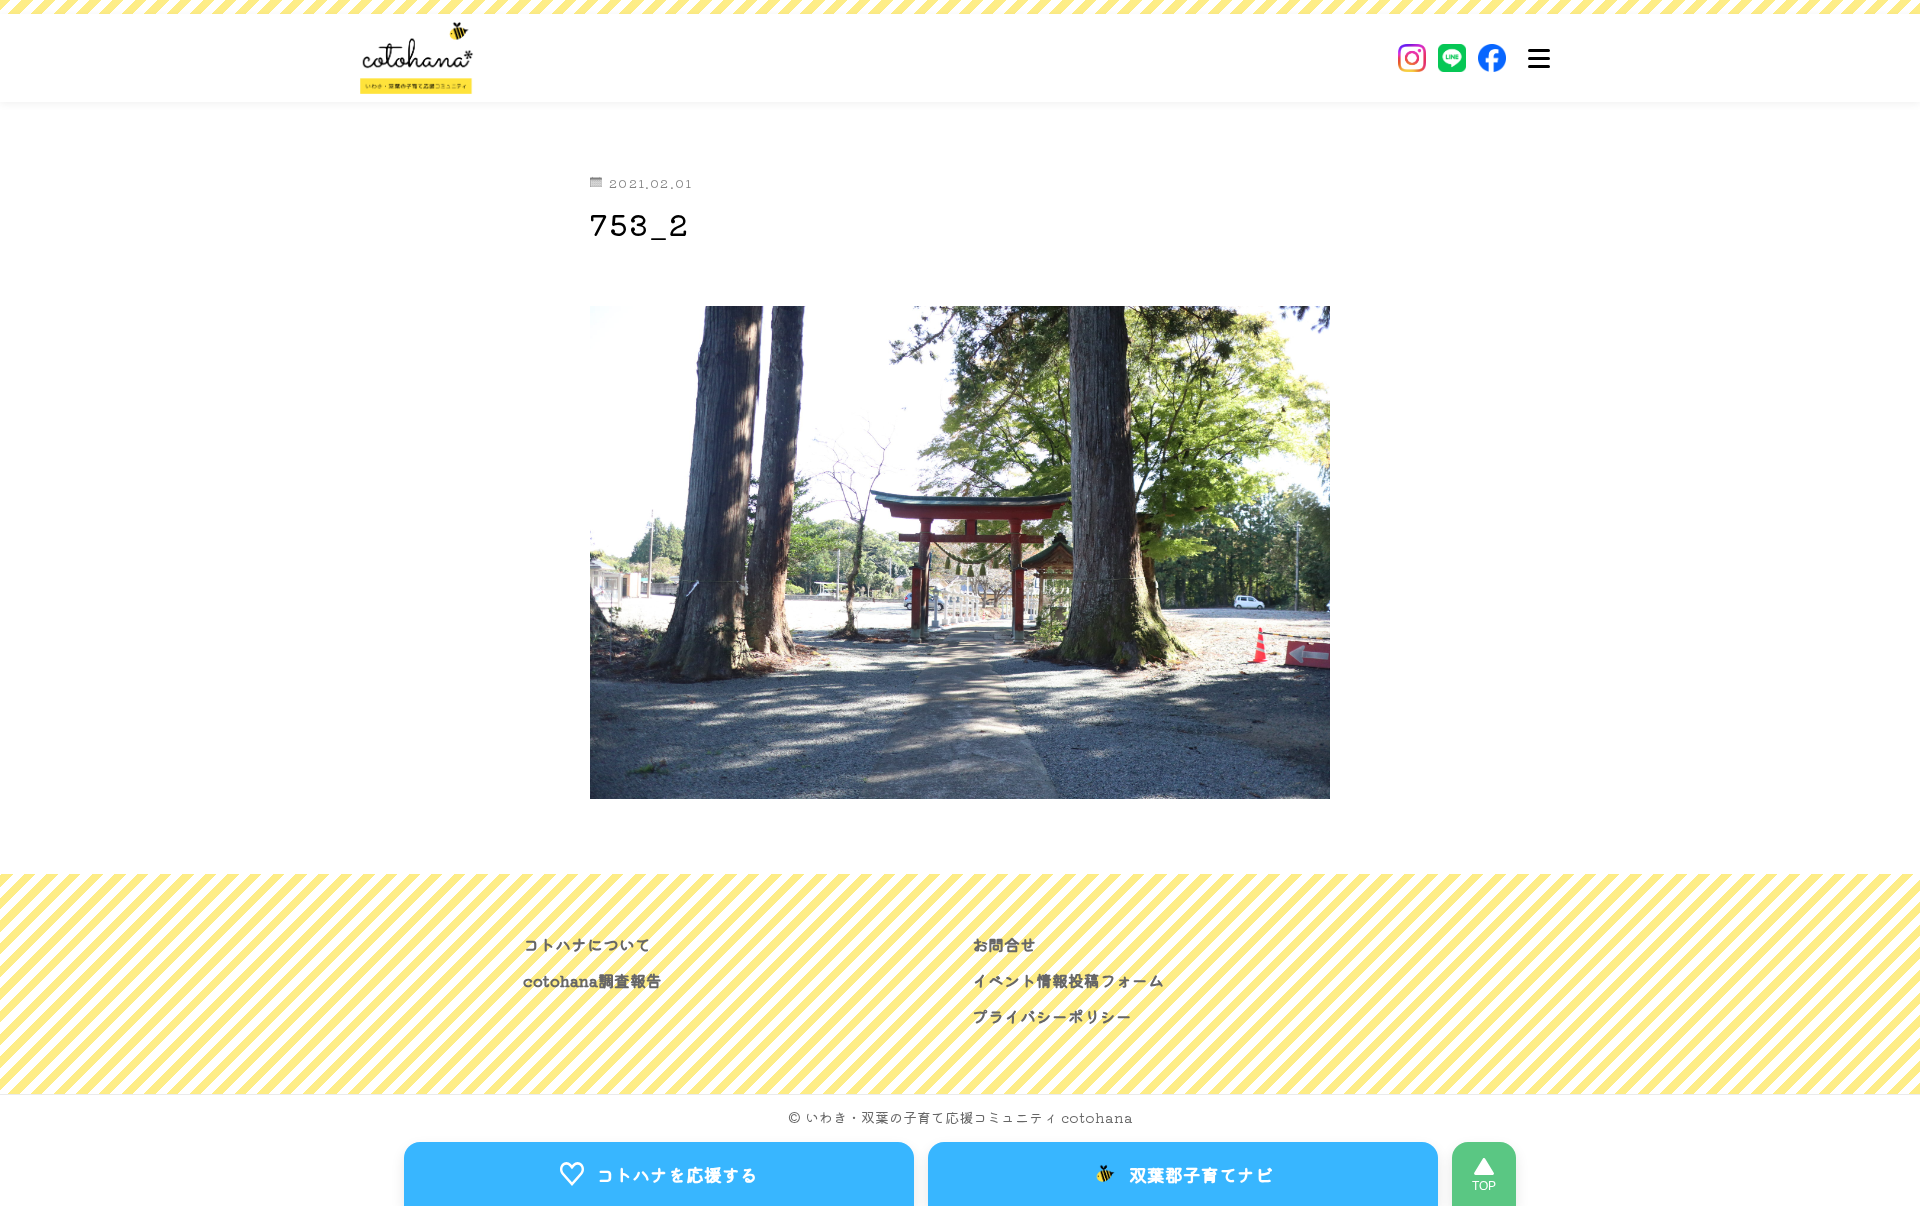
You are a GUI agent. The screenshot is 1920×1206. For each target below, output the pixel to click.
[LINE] (1452, 58)
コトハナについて (587, 944)
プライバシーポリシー (1052, 1016)
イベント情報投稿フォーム (1068, 980)
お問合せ (1004, 944)
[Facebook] (1492, 58)
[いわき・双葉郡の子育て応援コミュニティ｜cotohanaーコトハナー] (417, 58)
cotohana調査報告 (592, 980)
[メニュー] (1539, 58)
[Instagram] (1412, 58)
